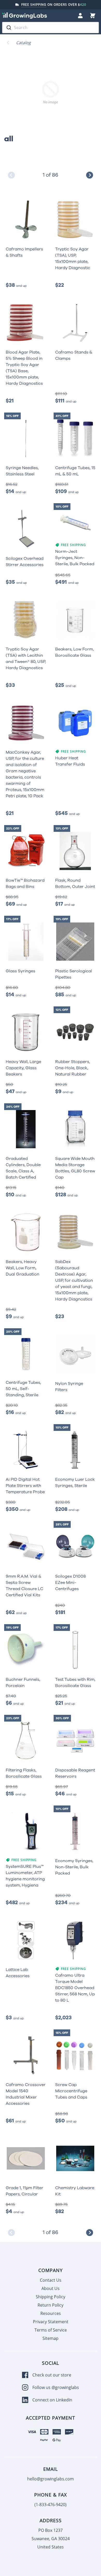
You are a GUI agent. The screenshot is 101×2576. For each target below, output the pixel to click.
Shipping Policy (51, 2297)
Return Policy (51, 2305)
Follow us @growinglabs (56, 2387)
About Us (51, 2288)
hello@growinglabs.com (51, 2479)
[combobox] (51, 28)
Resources (51, 2313)
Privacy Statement (51, 2322)
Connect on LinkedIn (52, 2400)
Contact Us (51, 2280)
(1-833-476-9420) (51, 2505)
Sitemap (51, 2338)
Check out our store (52, 2375)
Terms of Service (51, 2330)
